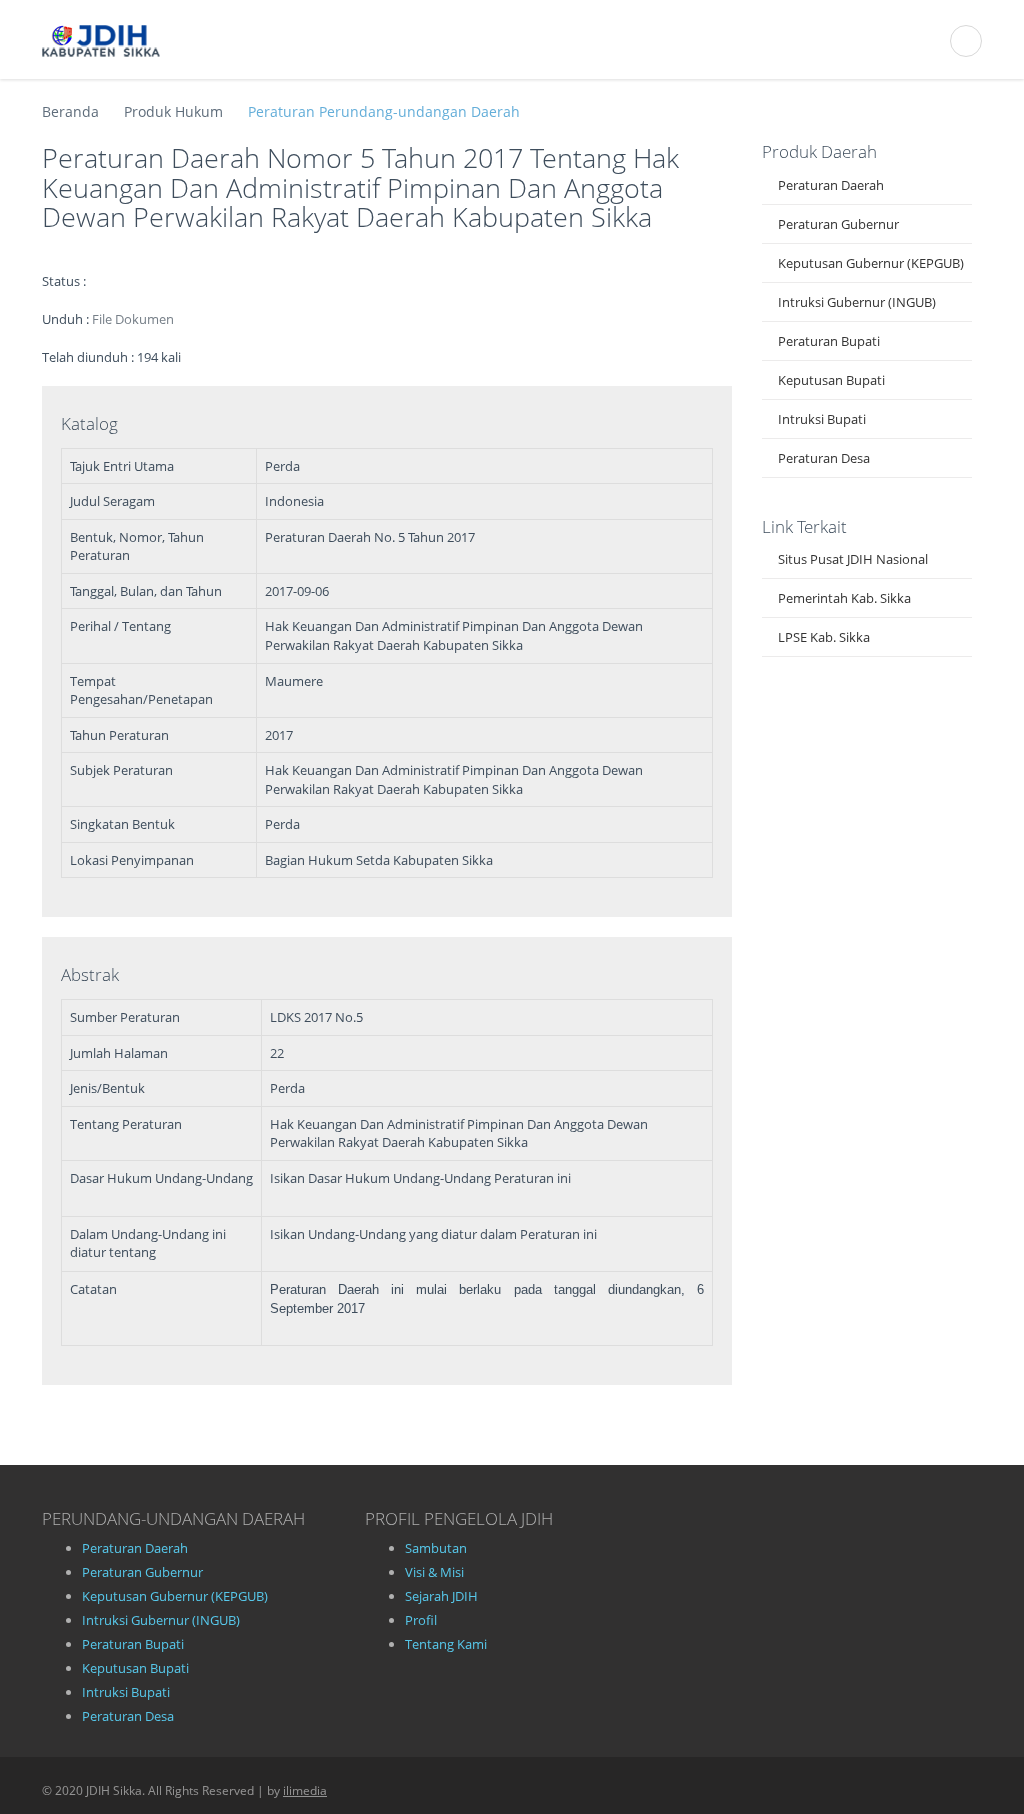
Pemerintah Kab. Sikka (844, 598)
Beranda (70, 111)
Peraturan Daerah (831, 185)
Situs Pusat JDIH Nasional (853, 559)
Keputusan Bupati (831, 380)
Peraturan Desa (824, 458)
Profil (421, 1620)
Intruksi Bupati (822, 419)
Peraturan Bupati (829, 341)
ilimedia (305, 1790)
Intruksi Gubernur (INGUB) (857, 302)
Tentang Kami (446, 1644)
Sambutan (436, 1548)
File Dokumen (133, 319)
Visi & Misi (434, 1572)
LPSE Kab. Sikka (824, 637)
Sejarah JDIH (441, 1596)
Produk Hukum (173, 111)
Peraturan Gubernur (838, 224)
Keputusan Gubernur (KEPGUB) (871, 263)
